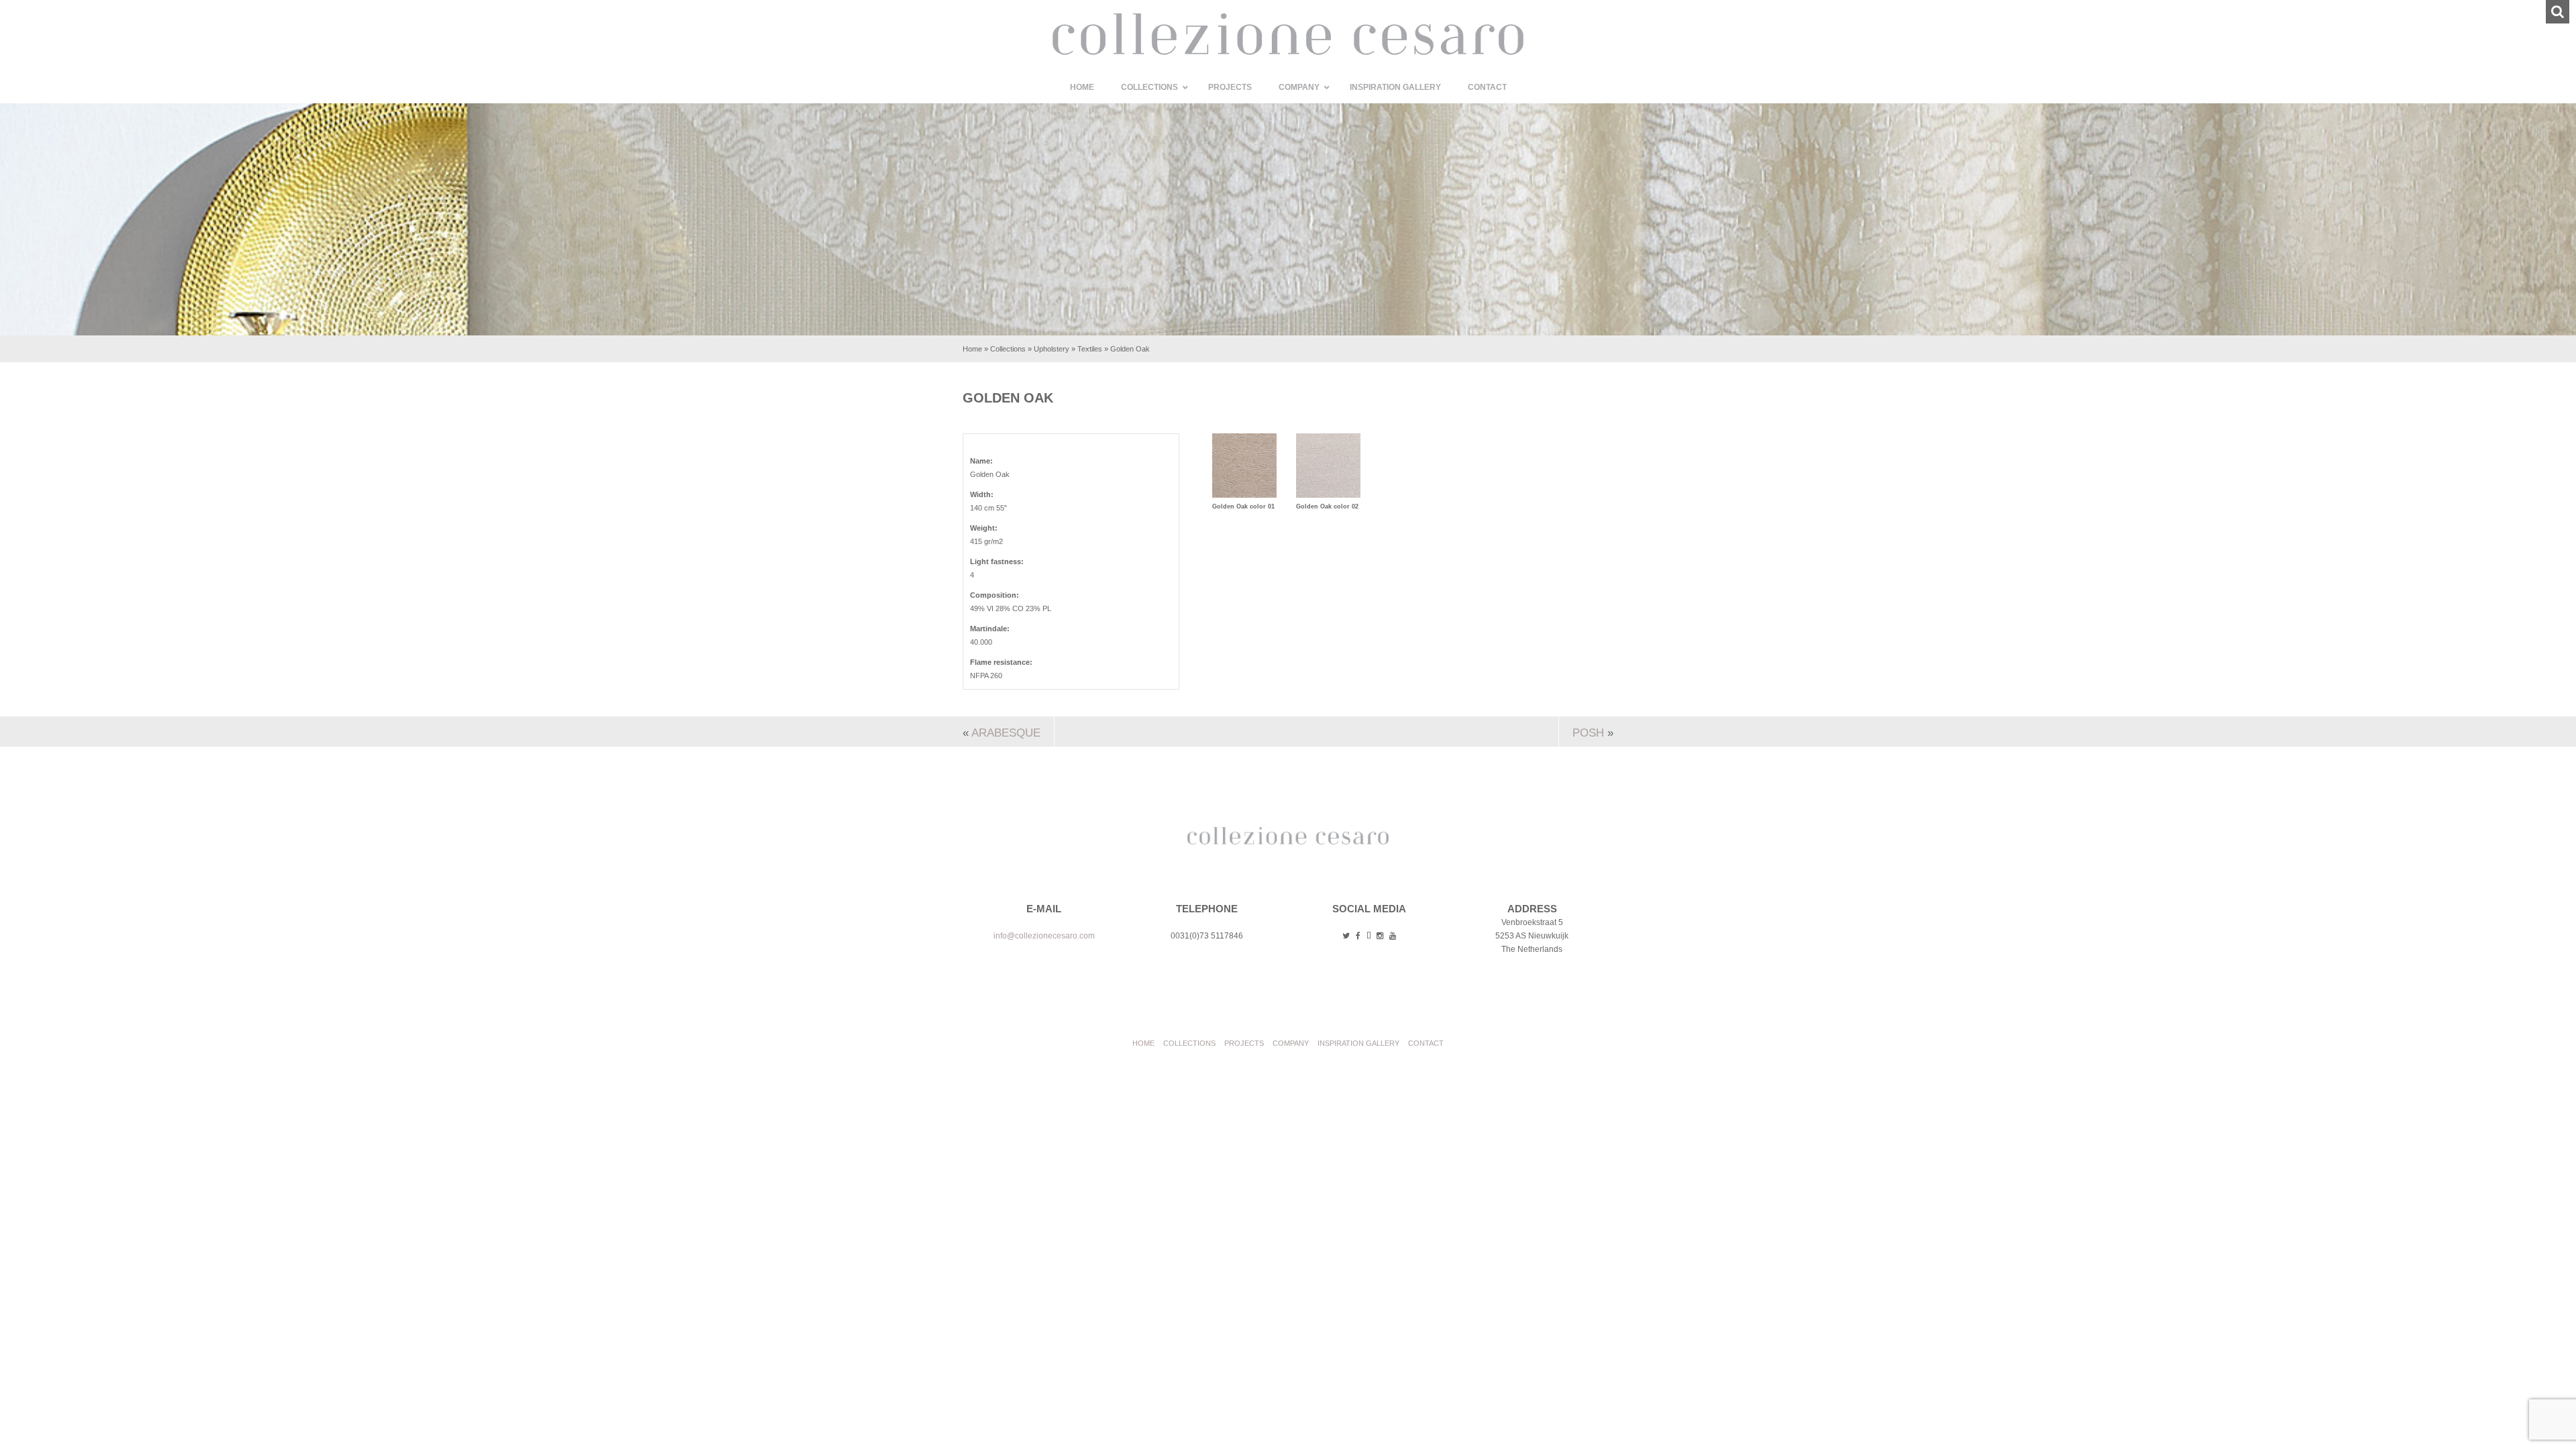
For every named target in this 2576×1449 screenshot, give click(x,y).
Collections (1008, 349)
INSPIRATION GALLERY (1358, 1043)
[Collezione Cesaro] (1288, 52)
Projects (1244, 1043)
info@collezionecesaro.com (1044, 936)
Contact (1426, 1043)
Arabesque (1006, 733)
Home (972, 349)
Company (1291, 1043)
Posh (1588, 733)
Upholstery (1052, 349)
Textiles (1090, 349)
